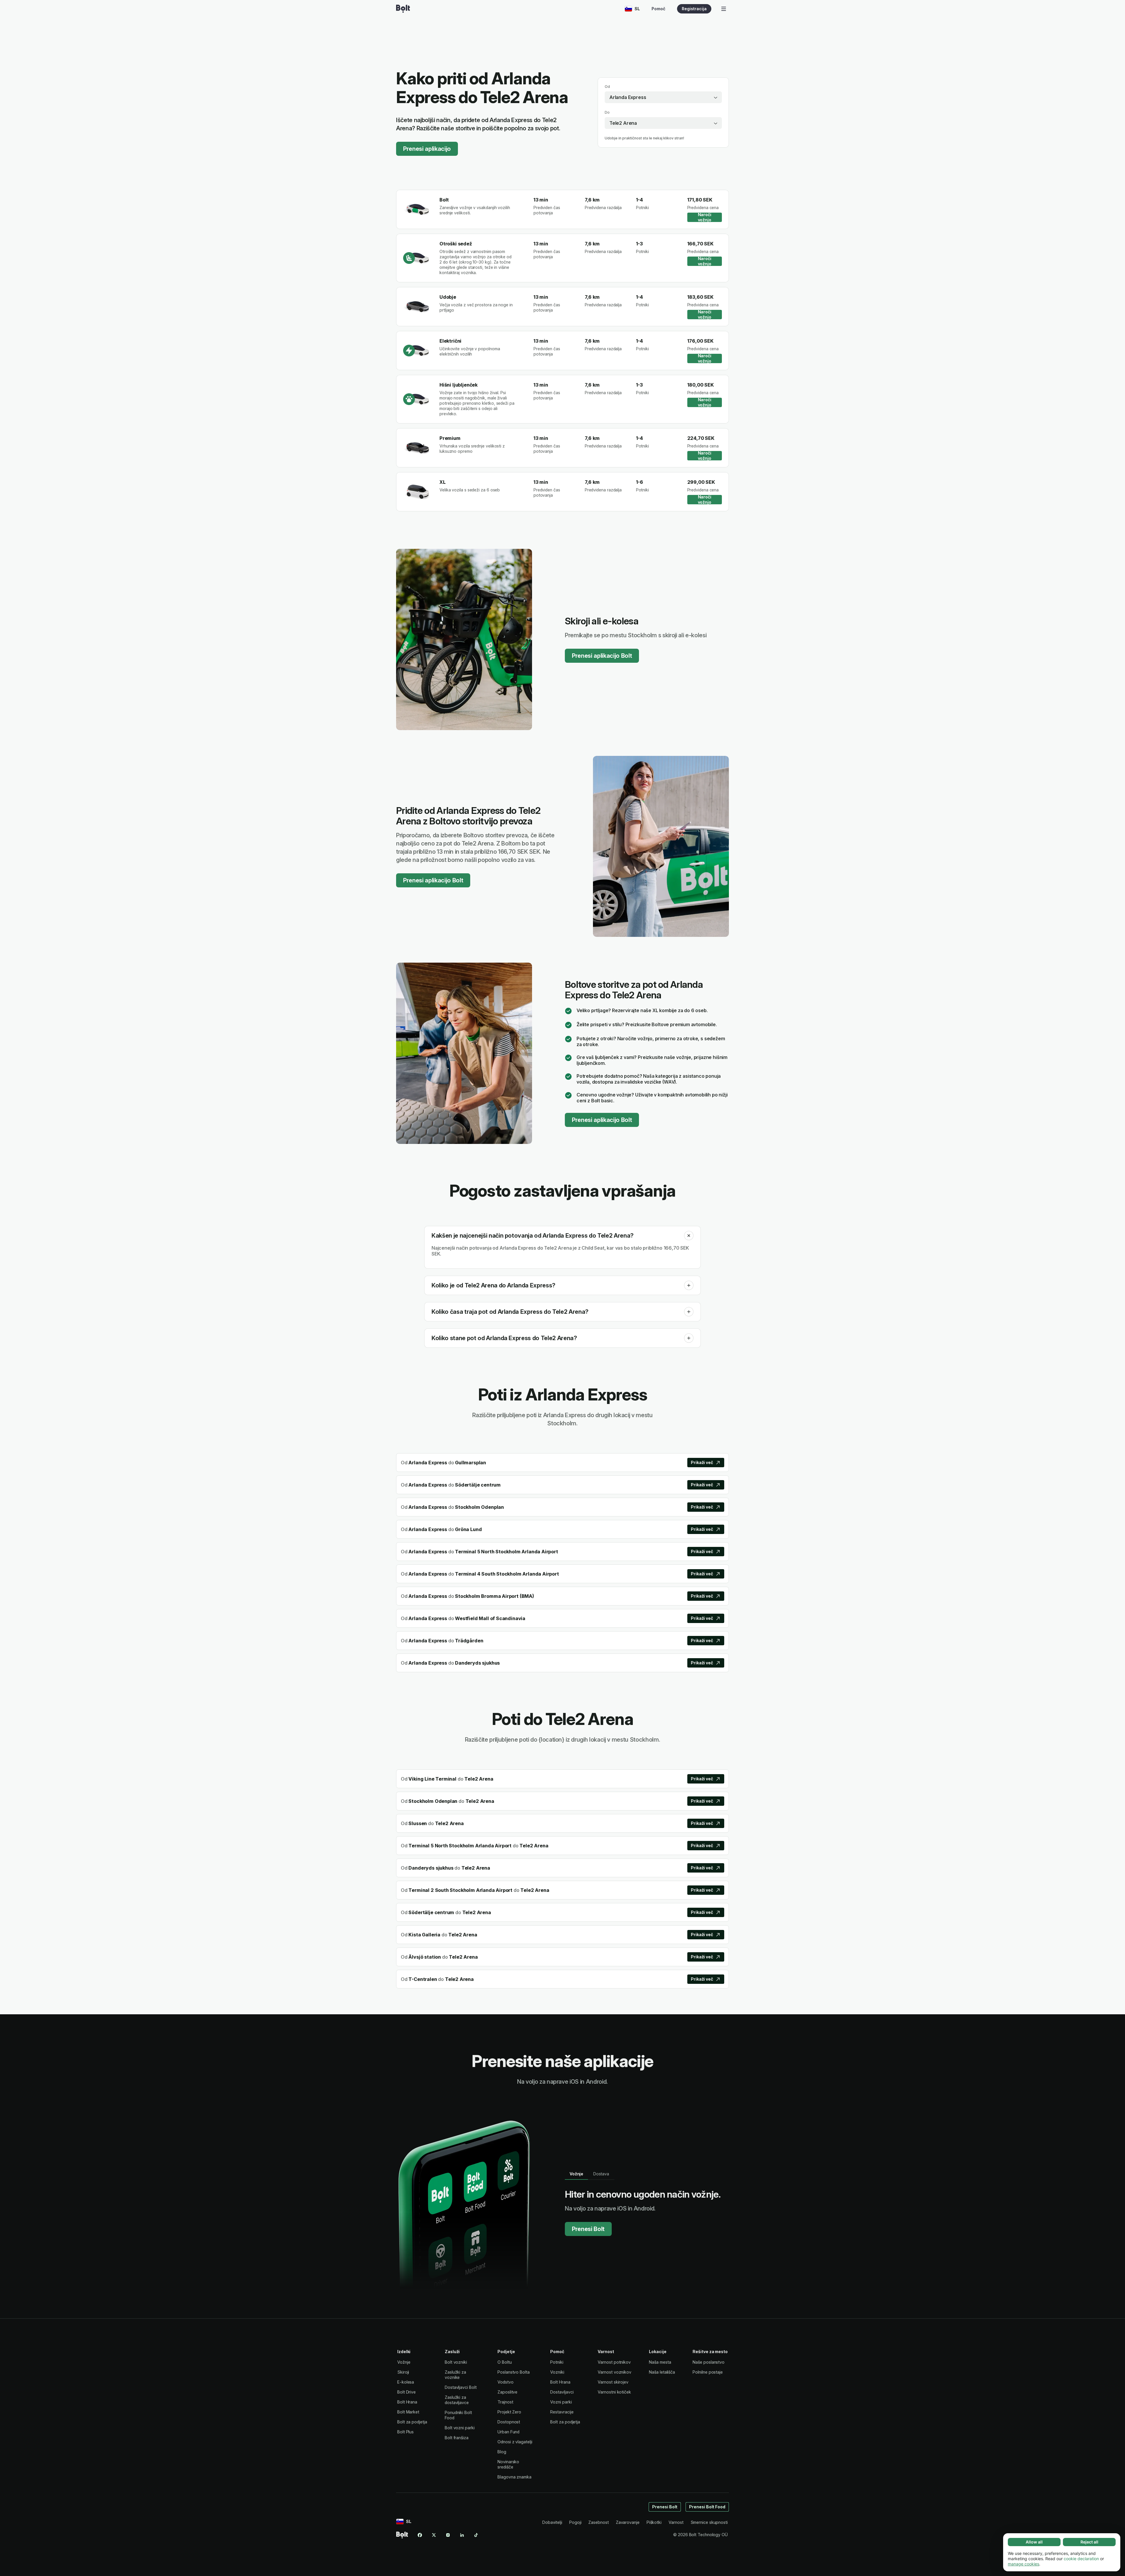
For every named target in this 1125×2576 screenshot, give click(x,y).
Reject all (1089, 2542)
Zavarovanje (628, 2522)
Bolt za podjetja (412, 2422)
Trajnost (505, 2402)
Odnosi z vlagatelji (515, 2442)
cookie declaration (1081, 2559)
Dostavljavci (562, 2392)
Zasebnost (598, 2522)
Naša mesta (660, 2362)
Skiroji (403, 2372)
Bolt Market (408, 2412)
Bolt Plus (405, 2432)
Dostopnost (509, 2422)
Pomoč (658, 9)
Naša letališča (662, 2372)
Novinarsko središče (508, 2464)
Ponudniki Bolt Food (458, 2415)
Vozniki (557, 2372)
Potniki (557, 2362)
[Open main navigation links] (724, 9)
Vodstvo (505, 2382)
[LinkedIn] (462, 2535)
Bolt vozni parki (460, 2428)
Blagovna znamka (514, 2477)
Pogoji (575, 2522)
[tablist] (590, 2174)
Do (607, 112)
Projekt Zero (509, 2412)
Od (607, 87)
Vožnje (404, 2362)
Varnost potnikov (614, 2362)
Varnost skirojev (613, 2382)
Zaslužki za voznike (455, 2375)
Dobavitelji (552, 2522)
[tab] (576, 2174)
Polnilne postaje (708, 2372)
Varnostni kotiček (614, 2392)
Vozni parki (561, 2402)
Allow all (1034, 2542)
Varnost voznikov (615, 2372)
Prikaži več (702, 1462)
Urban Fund (508, 2432)
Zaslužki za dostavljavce (457, 2400)
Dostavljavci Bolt (461, 2387)
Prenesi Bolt (588, 2229)
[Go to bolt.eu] (403, 9)
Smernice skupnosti (709, 2522)
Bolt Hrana (407, 2402)
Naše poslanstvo (709, 2362)
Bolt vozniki (456, 2362)
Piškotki (654, 2522)
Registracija (694, 9)
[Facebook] (420, 2535)
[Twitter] (434, 2535)
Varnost (676, 2522)
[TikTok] (476, 2535)
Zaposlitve (507, 2392)
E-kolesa (406, 2382)
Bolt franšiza (457, 2438)
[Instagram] (448, 2535)
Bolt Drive (406, 2392)
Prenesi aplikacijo (427, 149)
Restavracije (562, 2412)
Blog (502, 2452)
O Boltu (504, 2362)
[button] (689, 1236)
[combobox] (663, 97)
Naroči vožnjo (705, 217)
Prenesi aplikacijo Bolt (602, 656)
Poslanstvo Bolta (514, 2372)
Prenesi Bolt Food (707, 2507)
